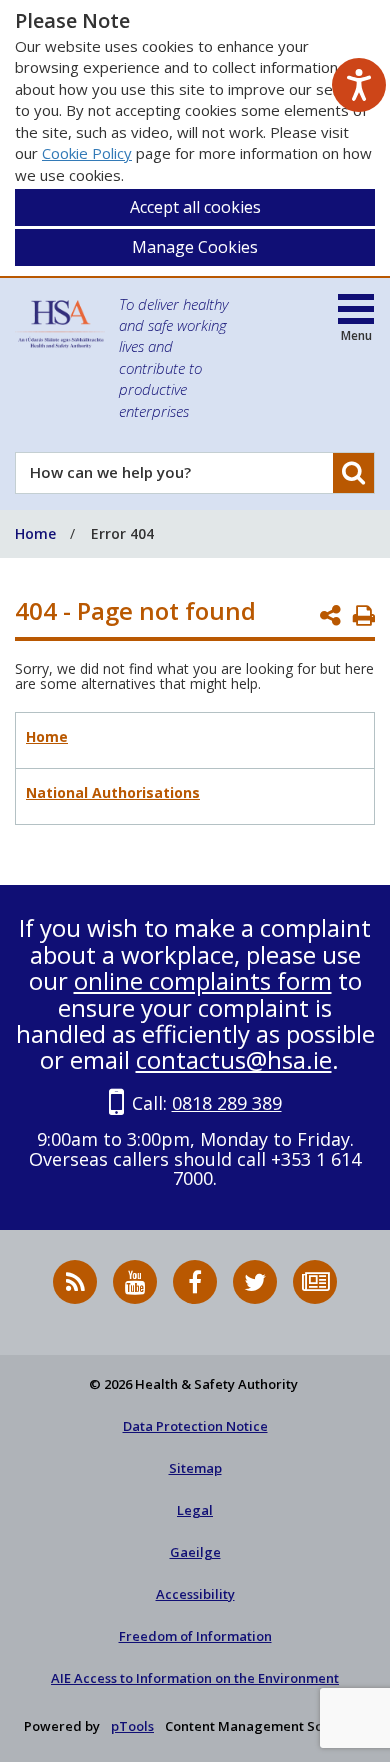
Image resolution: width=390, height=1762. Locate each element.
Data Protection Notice (195, 1426)
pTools (132, 1726)
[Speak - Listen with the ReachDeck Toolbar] (359, 85)
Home (47, 736)
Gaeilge (195, 1552)
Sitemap (195, 1468)
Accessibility (195, 1594)
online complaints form (203, 980)
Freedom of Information (195, 1636)
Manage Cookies (195, 247)
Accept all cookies (195, 207)
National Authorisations (113, 792)
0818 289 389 (227, 1103)
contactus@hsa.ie (234, 1059)
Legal (195, 1510)
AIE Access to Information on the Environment (195, 1678)
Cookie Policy (87, 153)
